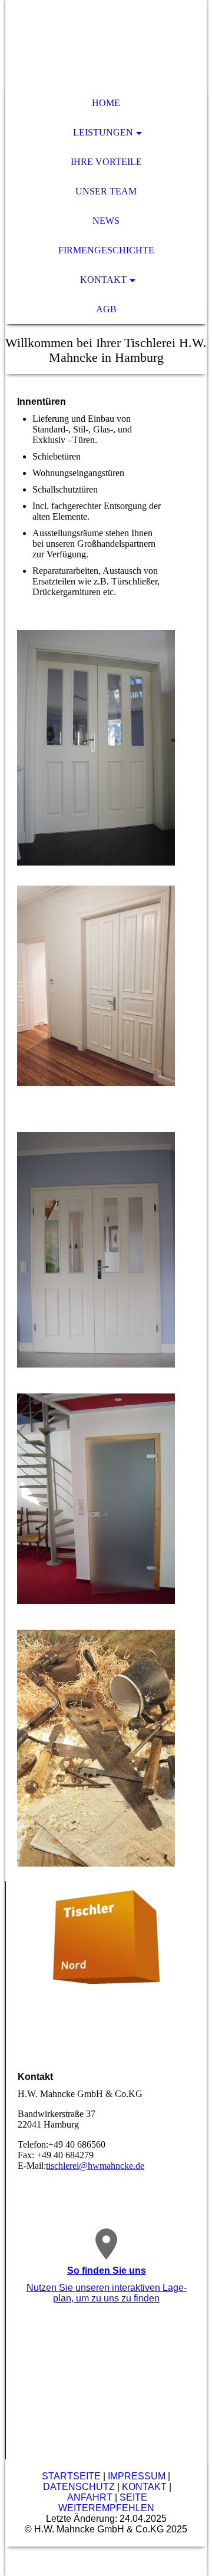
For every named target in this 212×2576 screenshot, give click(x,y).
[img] (106, 44)
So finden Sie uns (107, 2270)
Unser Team (106, 191)
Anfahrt (90, 2497)
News (106, 221)
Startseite (71, 2476)
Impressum (137, 2476)
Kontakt (103, 280)
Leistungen (103, 132)
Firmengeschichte (106, 250)
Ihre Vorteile (106, 162)
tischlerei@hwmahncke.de (95, 2166)
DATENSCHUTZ (79, 2487)
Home (106, 103)
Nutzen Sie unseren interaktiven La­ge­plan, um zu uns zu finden (107, 2293)
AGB (106, 309)
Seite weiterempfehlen (106, 2503)
